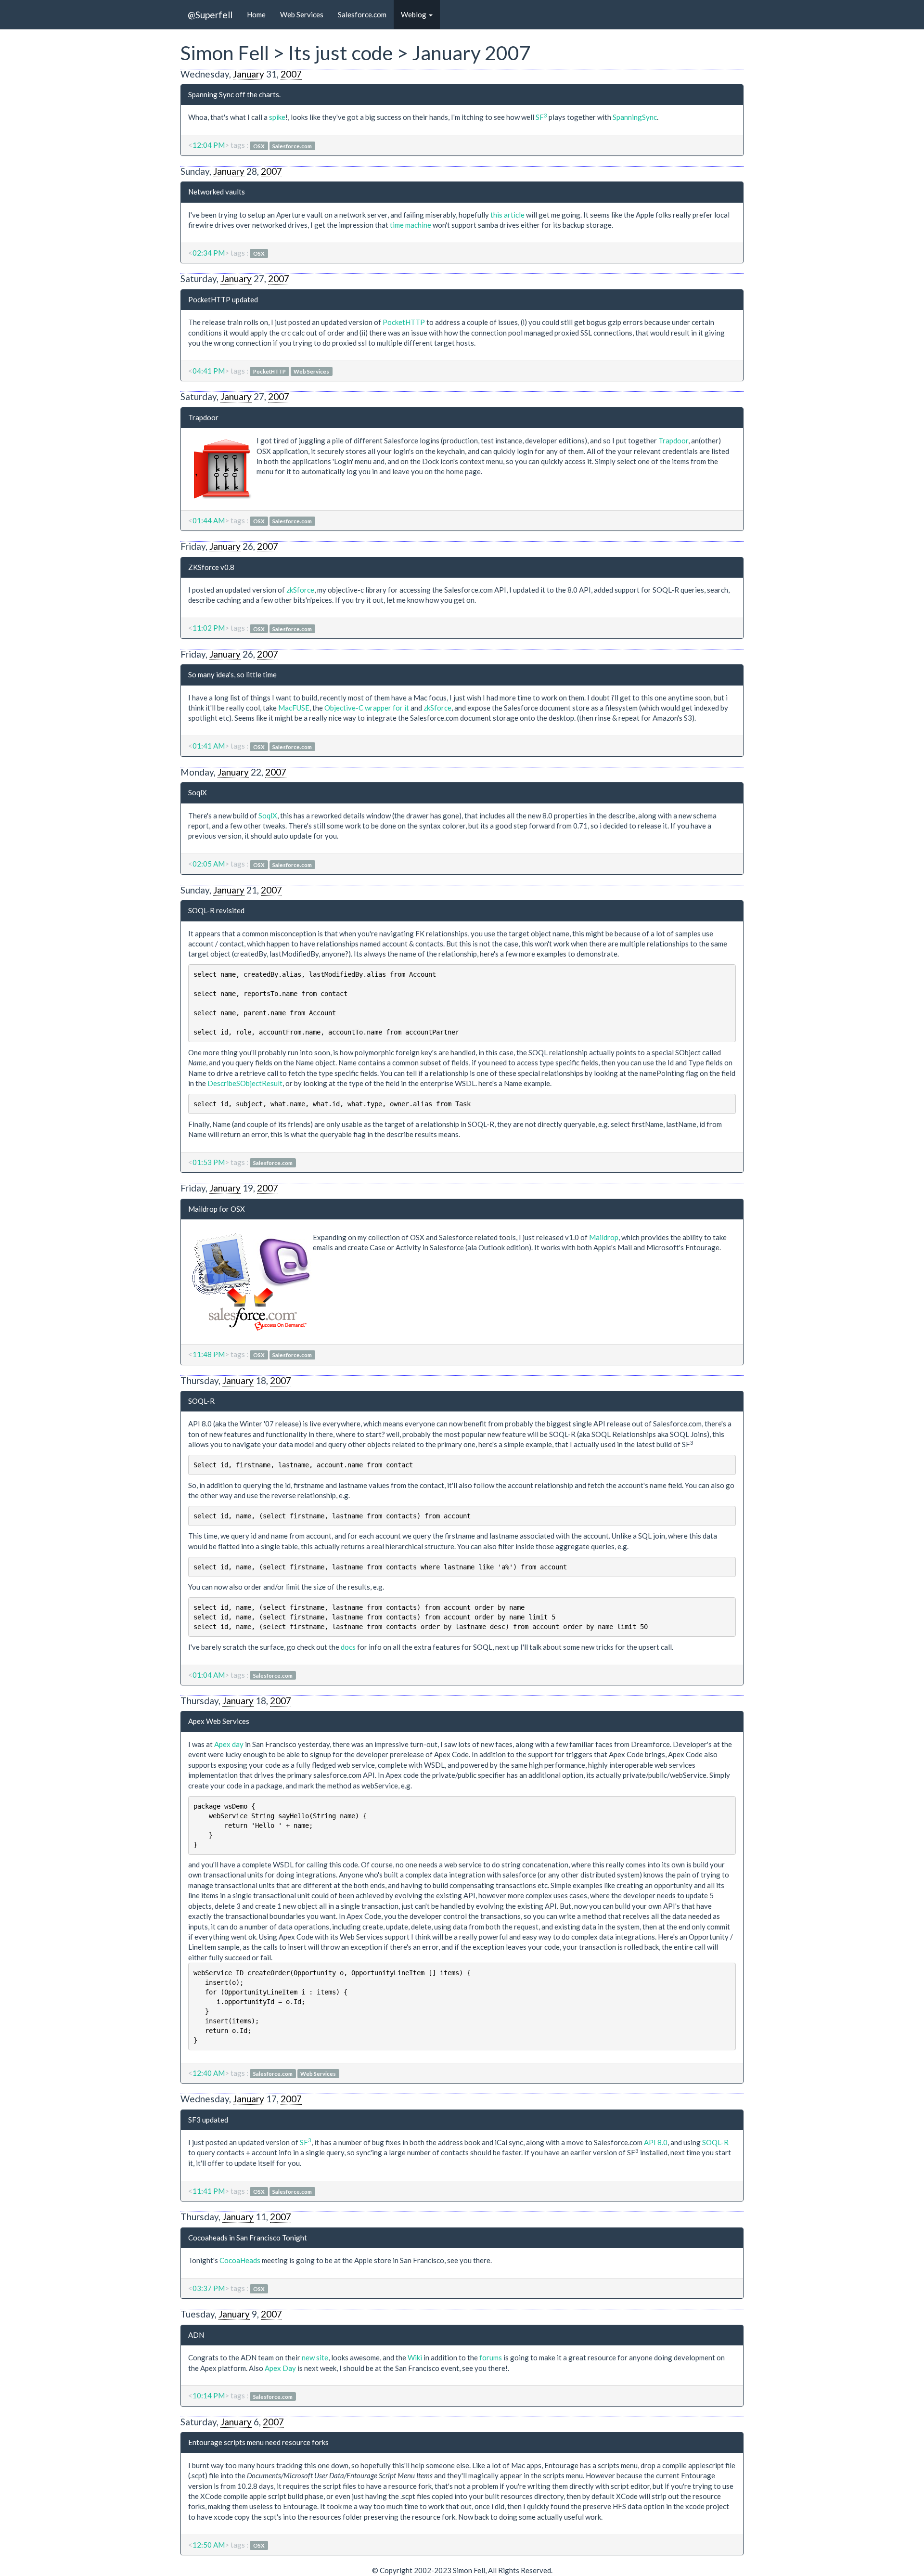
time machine (411, 225)
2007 (291, 74)
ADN (196, 2335)
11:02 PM (209, 628)
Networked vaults (217, 192)
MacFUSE (294, 708)
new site (315, 2357)
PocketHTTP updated (223, 299)
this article (507, 215)
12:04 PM (209, 145)
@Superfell (210, 15)
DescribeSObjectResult (245, 1083)
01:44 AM (209, 520)
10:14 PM (209, 2395)
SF (541, 117)
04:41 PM (209, 371)
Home (256, 14)
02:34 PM (209, 253)
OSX (259, 146)
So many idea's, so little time (232, 674)
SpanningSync (635, 117)
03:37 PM (209, 2288)
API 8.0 (656, 2142)
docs (348, 1647)
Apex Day (280, 2368)
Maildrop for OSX (217, 1209)
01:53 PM (209, 1162)
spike (277, 117)
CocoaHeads (240, 2260)
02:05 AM (209, 864)
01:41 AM (209, 746)
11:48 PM (209, 1354)
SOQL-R (201, 1401)
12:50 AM (209, 2545)
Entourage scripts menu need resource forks (258, 2442)
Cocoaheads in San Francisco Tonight (248, 2238)
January (249, 74)
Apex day (229, 1744)
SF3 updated (208, 2120)
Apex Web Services (219, 1721)
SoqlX (198, 792)
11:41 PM (209, 2191)
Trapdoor (203, 417)
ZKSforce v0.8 (211, 567)
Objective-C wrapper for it (367, 708)
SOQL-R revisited (216, 910)
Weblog (414, 14)
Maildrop (604, 1237)
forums (491, 2357)
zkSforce (300, 590)
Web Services (302, 14)
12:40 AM (209, 2073)
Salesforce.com (362, 14)
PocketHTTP (404, 322)
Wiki (415, 2357)
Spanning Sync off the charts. (234, 94)
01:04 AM (209, 1675)
